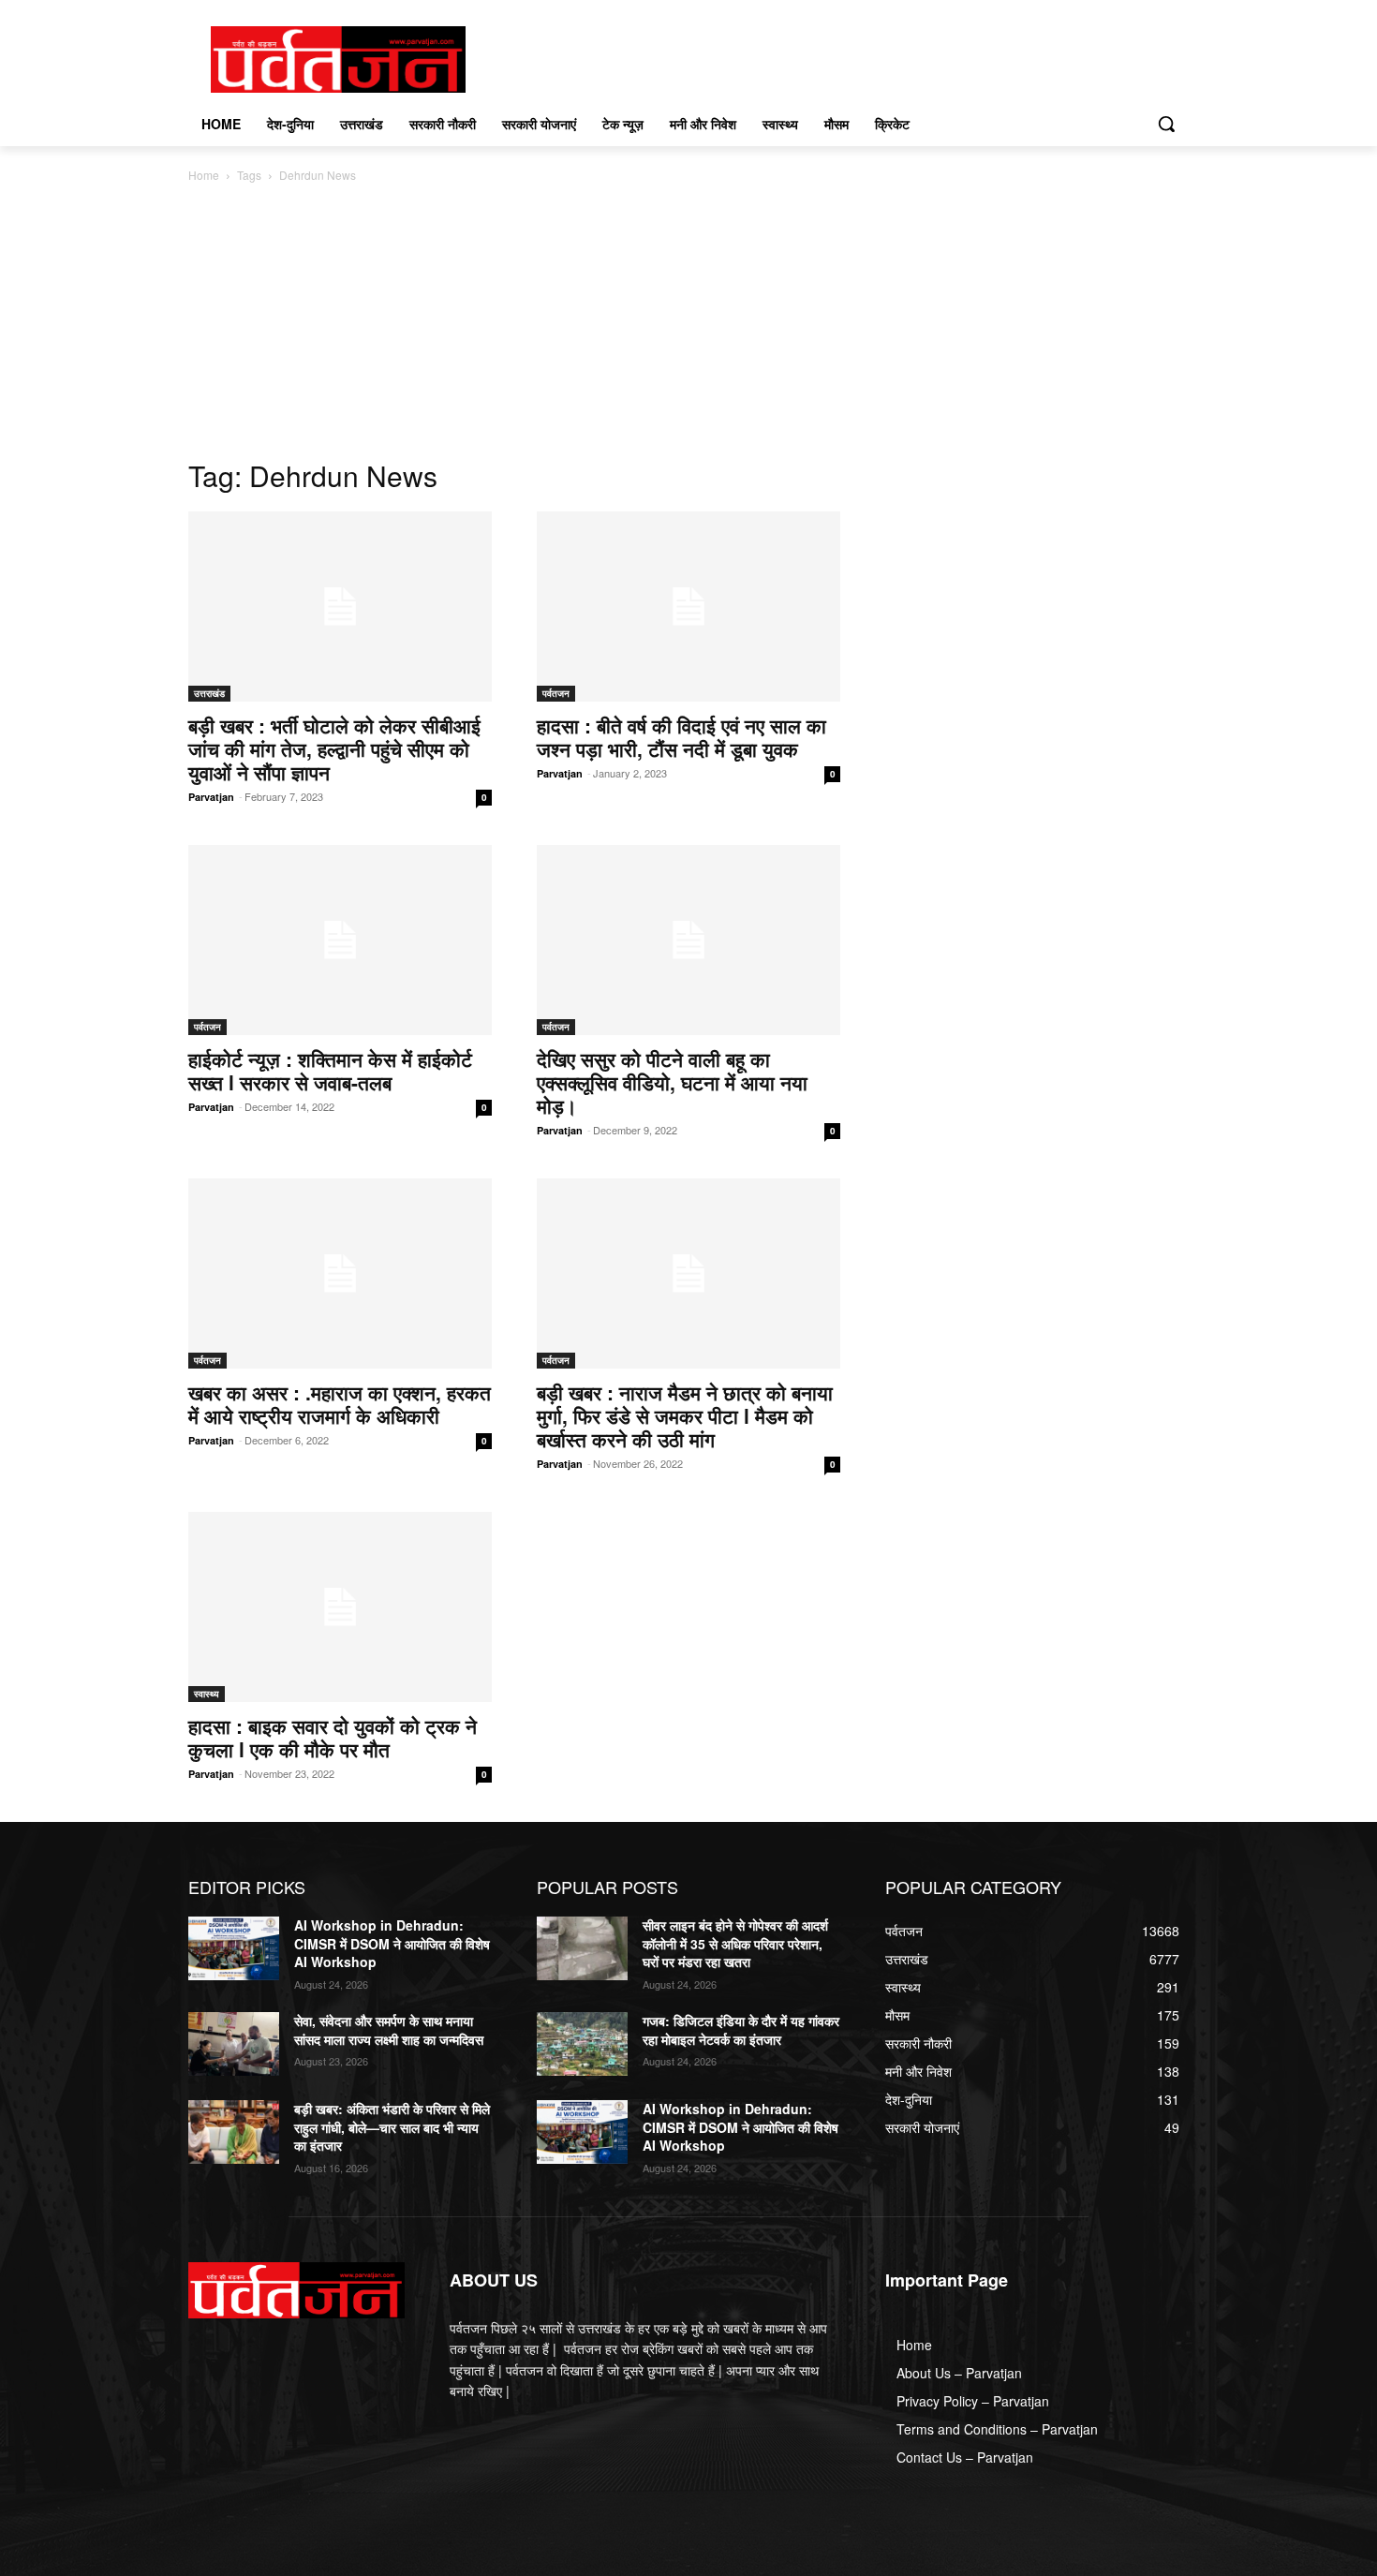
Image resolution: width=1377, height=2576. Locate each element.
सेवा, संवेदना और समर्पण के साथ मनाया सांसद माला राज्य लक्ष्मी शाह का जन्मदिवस (389, 2030)
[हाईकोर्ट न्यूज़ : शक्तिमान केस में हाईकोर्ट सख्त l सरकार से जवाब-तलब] (340, 940)
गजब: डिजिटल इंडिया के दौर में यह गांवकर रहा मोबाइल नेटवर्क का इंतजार (741, 2030)
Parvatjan (211, 797)
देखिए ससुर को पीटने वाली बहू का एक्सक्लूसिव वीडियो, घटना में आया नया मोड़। (672, 1082)
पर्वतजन (556, 693)
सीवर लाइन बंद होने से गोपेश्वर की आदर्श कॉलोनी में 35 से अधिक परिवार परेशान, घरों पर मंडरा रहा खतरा (735, 1943)
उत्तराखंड (209, 693)
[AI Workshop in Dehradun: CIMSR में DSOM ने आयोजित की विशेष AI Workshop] (234, 1948)
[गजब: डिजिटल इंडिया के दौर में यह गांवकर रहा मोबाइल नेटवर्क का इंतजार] (582, 2044)
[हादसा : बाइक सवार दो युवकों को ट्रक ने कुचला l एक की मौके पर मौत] (340, 1607)
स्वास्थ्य (207, 1694)
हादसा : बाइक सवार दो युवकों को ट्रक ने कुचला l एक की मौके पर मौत (333, 1737)
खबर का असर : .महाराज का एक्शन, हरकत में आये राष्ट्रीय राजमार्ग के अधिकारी (340, 1404)
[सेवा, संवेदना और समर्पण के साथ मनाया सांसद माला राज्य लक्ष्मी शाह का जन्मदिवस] (234, 2044)
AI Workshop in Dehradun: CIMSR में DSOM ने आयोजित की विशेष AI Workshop (392, 1943)
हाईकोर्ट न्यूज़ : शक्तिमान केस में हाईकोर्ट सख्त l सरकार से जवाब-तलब (330, 1070)
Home (204, 175)
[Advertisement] (688, 326)
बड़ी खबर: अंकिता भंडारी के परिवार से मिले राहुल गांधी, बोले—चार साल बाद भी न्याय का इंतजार (392, 2127)
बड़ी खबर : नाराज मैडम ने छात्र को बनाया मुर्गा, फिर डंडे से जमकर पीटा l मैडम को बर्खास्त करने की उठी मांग (685, 1415)
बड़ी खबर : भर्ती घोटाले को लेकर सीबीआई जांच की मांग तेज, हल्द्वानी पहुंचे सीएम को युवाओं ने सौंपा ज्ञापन (334, 748)
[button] (1166, 124)
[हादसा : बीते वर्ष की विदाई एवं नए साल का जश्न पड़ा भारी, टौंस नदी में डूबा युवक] (688, 607)
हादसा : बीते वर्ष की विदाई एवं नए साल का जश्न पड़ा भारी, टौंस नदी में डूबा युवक (681, 737)
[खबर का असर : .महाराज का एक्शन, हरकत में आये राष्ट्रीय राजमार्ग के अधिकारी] (340, 1273)
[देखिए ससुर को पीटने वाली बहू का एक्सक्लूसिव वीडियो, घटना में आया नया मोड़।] (688, 940)
